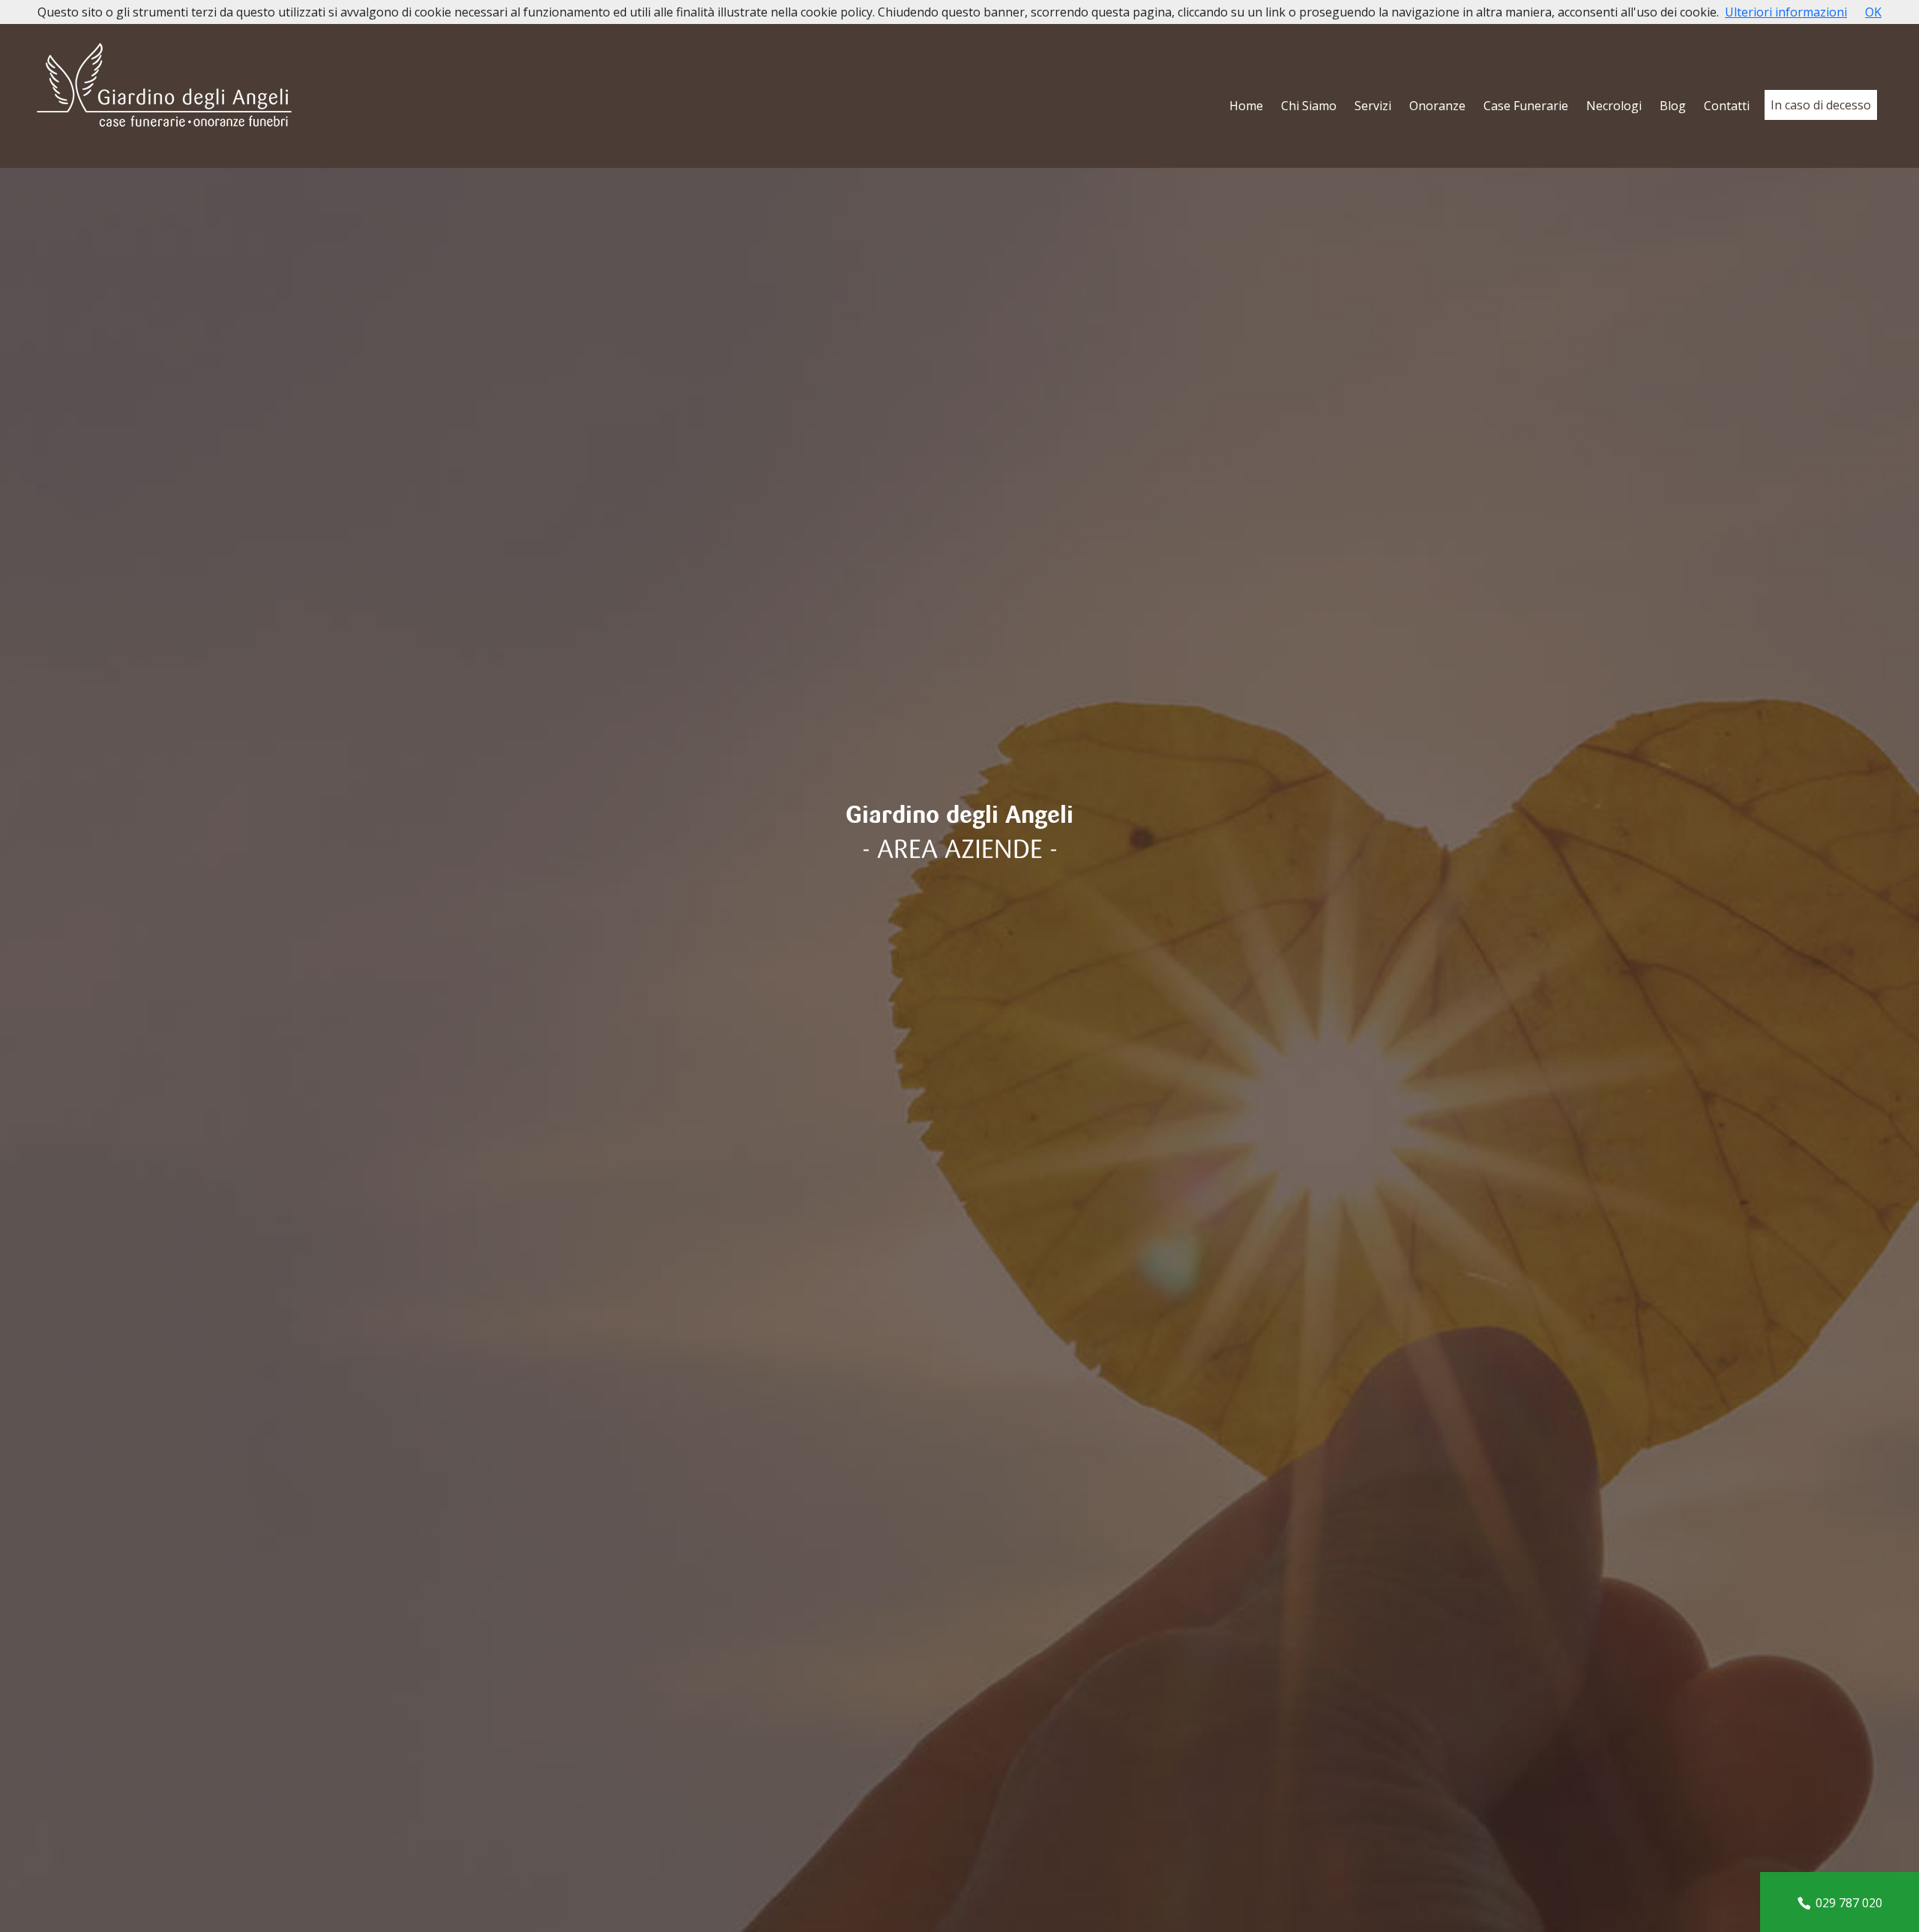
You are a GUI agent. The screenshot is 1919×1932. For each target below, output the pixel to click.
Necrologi (1614, 106)
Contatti (1727, 106)
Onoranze (1437, 106)
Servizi (1373, 106)
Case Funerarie (1526, 106)
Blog (1673, 106)
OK (1873, 12)
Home (1246, 106)
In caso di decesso (1821, 105)
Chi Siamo (1309, 106)
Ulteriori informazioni (1786, 12)
